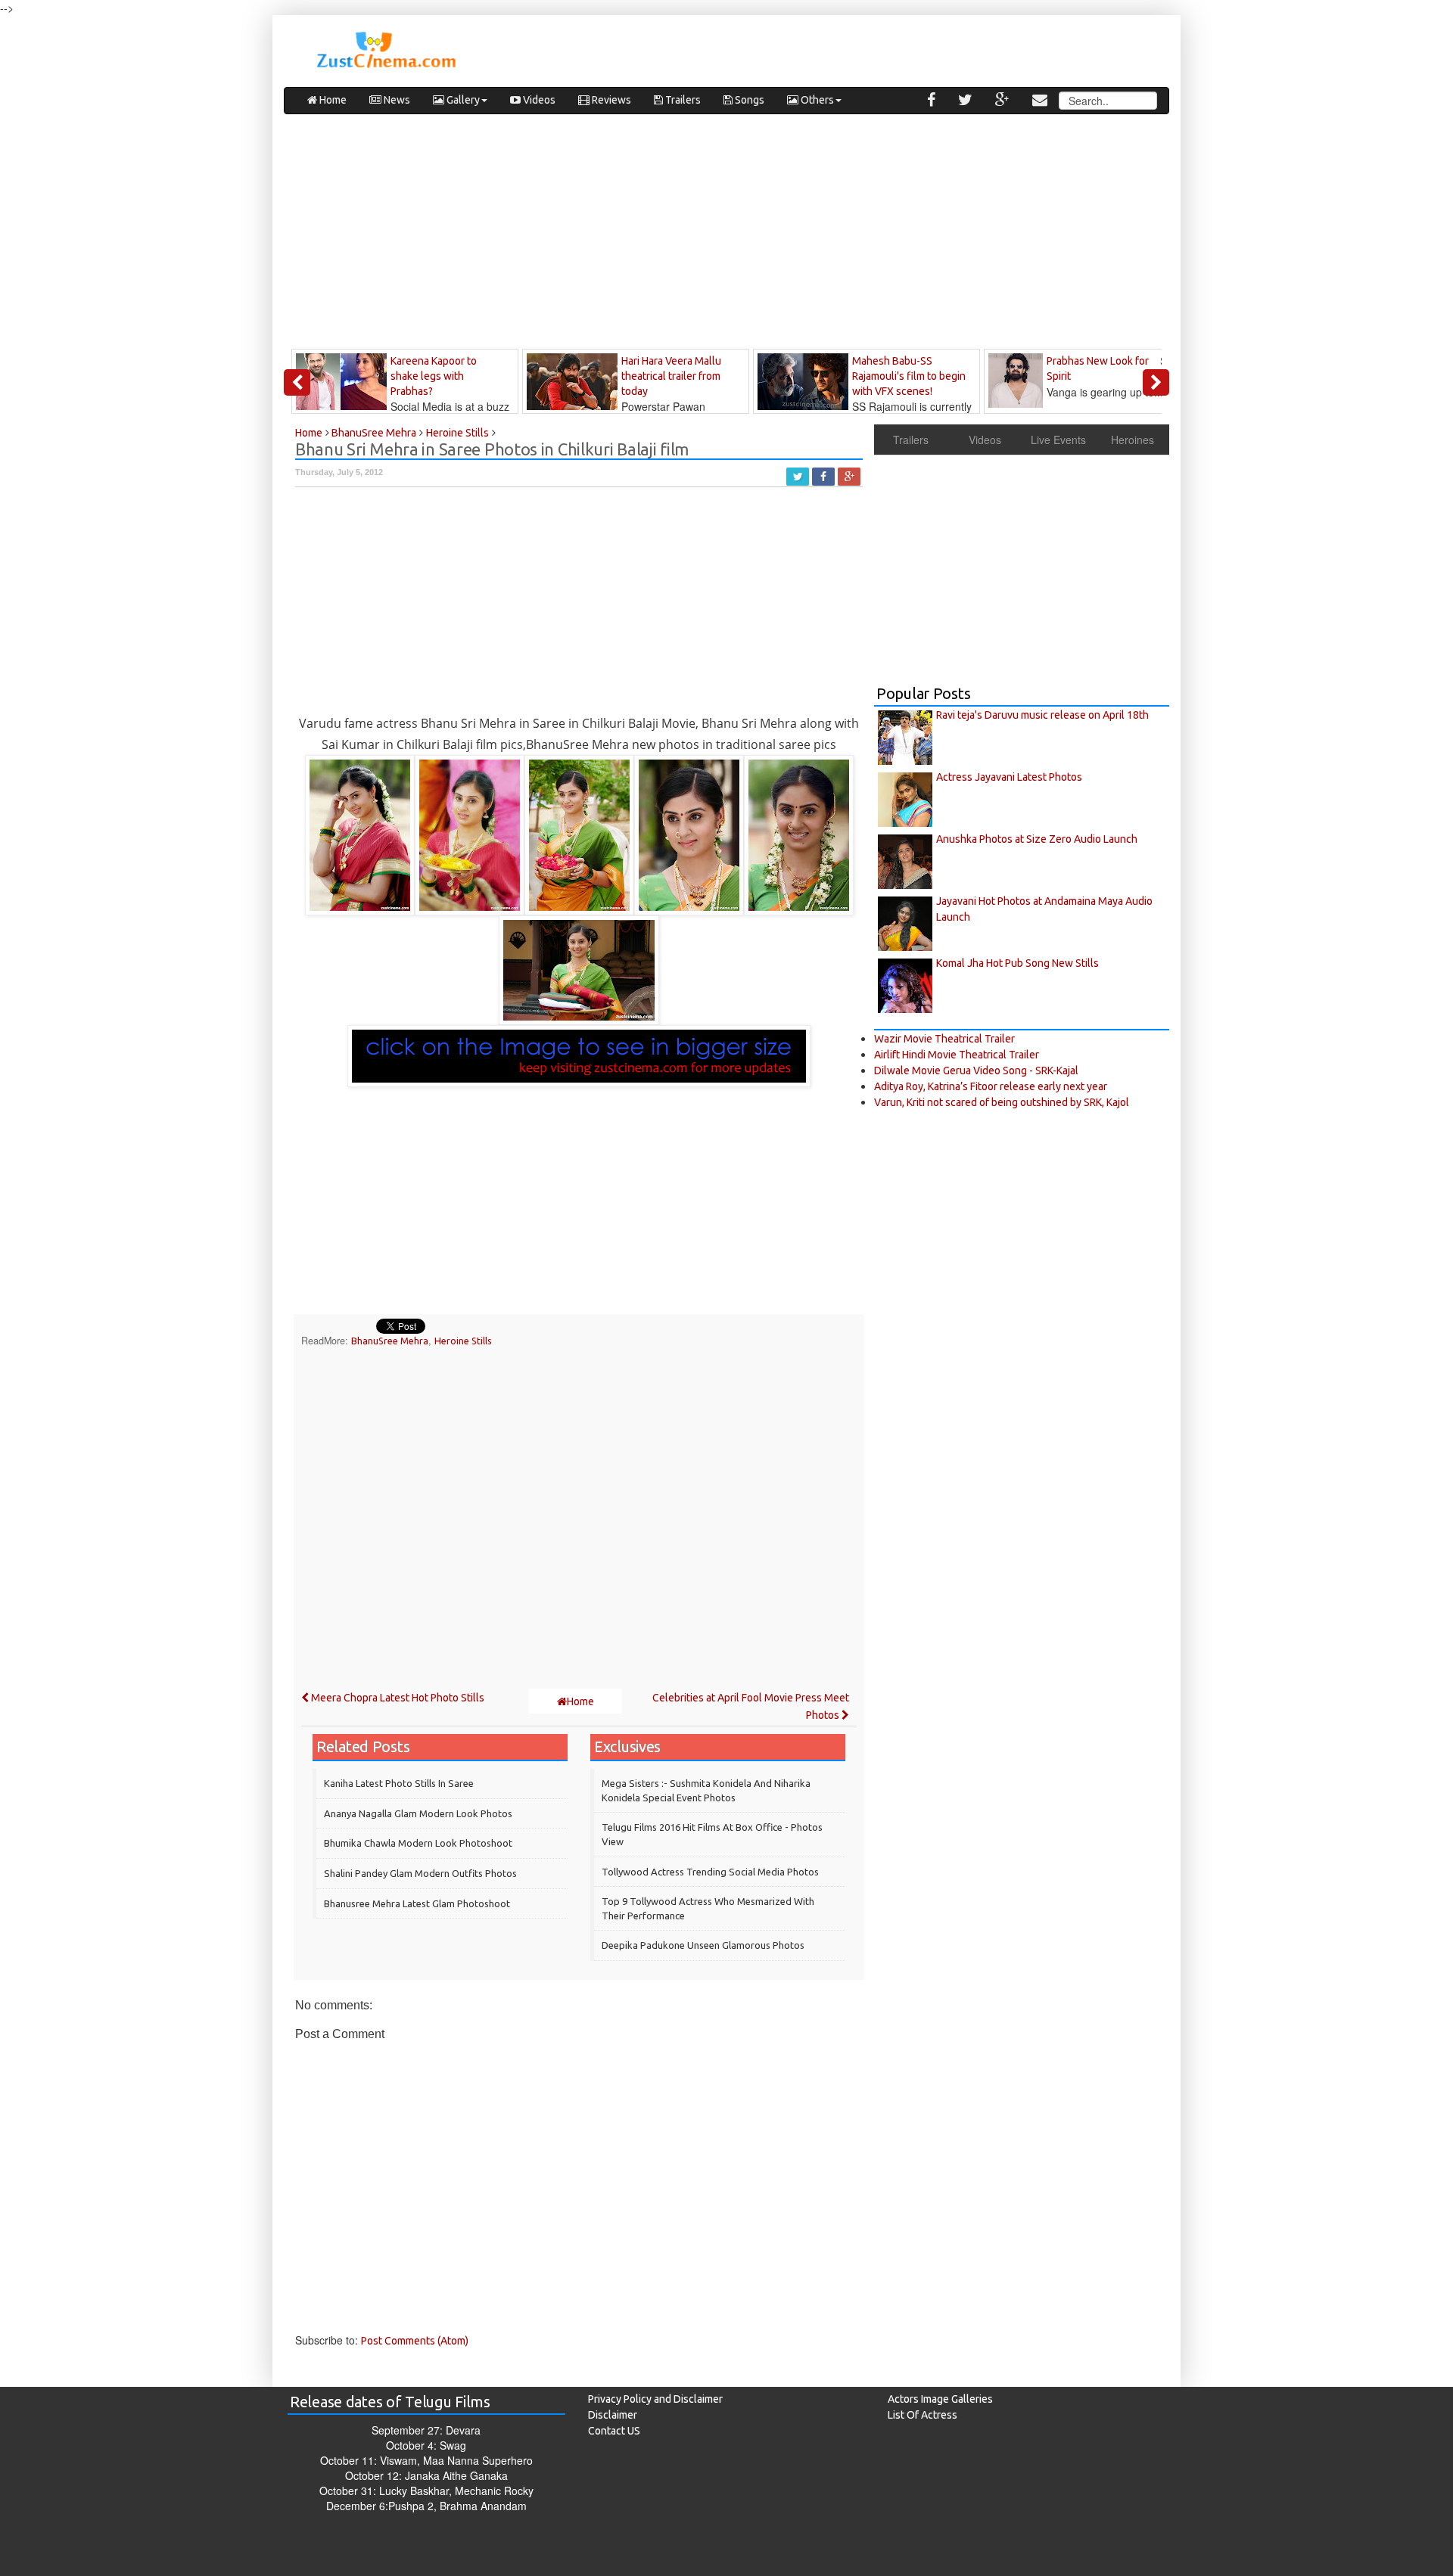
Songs (748, 100)
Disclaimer (613, 2415)
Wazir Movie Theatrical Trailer (944, 1039)
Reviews (610, 100)
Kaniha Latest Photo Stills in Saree (399, 1783)
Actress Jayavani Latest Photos (1009, 777)
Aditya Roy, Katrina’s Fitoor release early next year (991, 1086)
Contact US (614, 2431)
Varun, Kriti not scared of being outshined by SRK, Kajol (1002, 1102)
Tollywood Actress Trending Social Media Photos (710, 1872)
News (396, 100)
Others (816, 100)
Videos (538, 100)
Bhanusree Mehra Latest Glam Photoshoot (417, 1903)
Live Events (1058, 440)
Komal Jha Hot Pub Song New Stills (1017, 963)
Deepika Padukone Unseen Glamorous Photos (703, 1945)
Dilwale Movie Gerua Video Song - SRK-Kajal (976, 1070)
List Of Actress (923, 2415)
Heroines (1133, 440)
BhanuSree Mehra (390, 1341)
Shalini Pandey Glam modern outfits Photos (420, 1873)
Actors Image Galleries (940, 2399)
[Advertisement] (726, 235)
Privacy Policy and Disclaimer (655, 2399)
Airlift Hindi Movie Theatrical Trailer (957, 1055)
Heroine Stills (463, 1341)
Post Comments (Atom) (415, 2341)
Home (332, 100)
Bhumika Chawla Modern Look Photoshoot (418, 1843)
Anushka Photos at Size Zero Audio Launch (1037, 839)
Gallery (462, 100)
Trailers (682, 100)
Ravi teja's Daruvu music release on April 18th (1042, 715)
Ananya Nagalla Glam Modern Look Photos (418, 1813)
